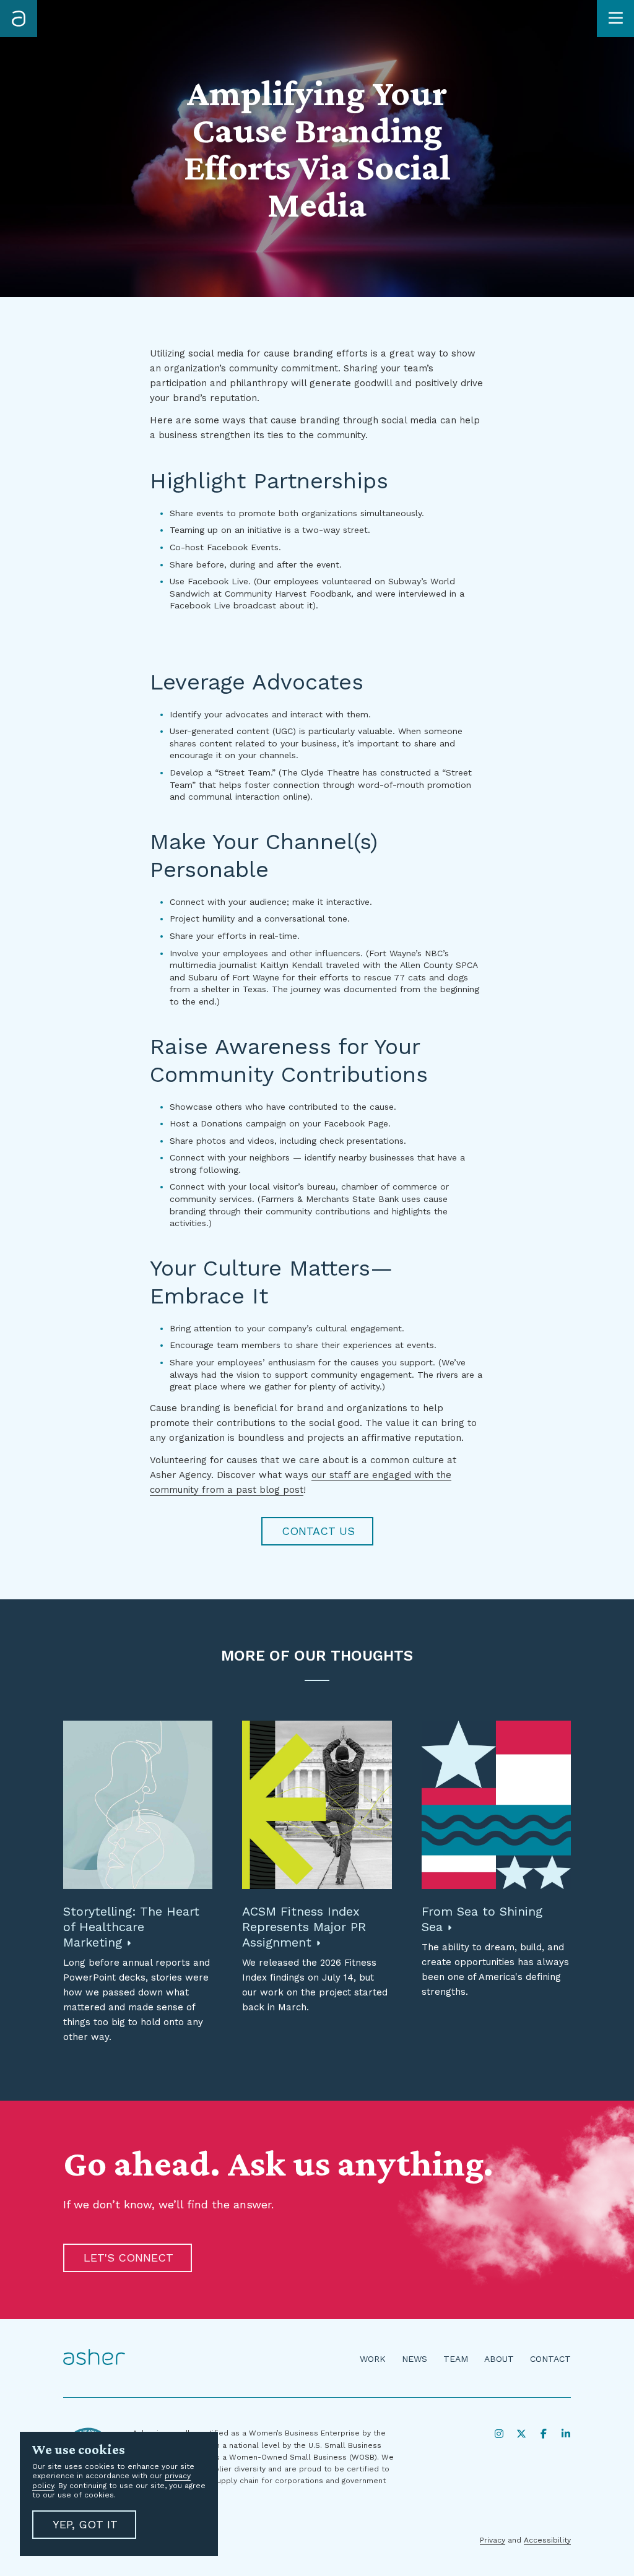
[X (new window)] (521, 2434)
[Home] (19, 19)
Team (456, 2359)
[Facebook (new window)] (544, 2434)
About (499, 2359)
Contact (550, 2359)
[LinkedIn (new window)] (566, 2434)
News (415, 2359)
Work (373, 2359)
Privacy (493, 2540)
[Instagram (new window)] (499, 2434)
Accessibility (547, 2540)
